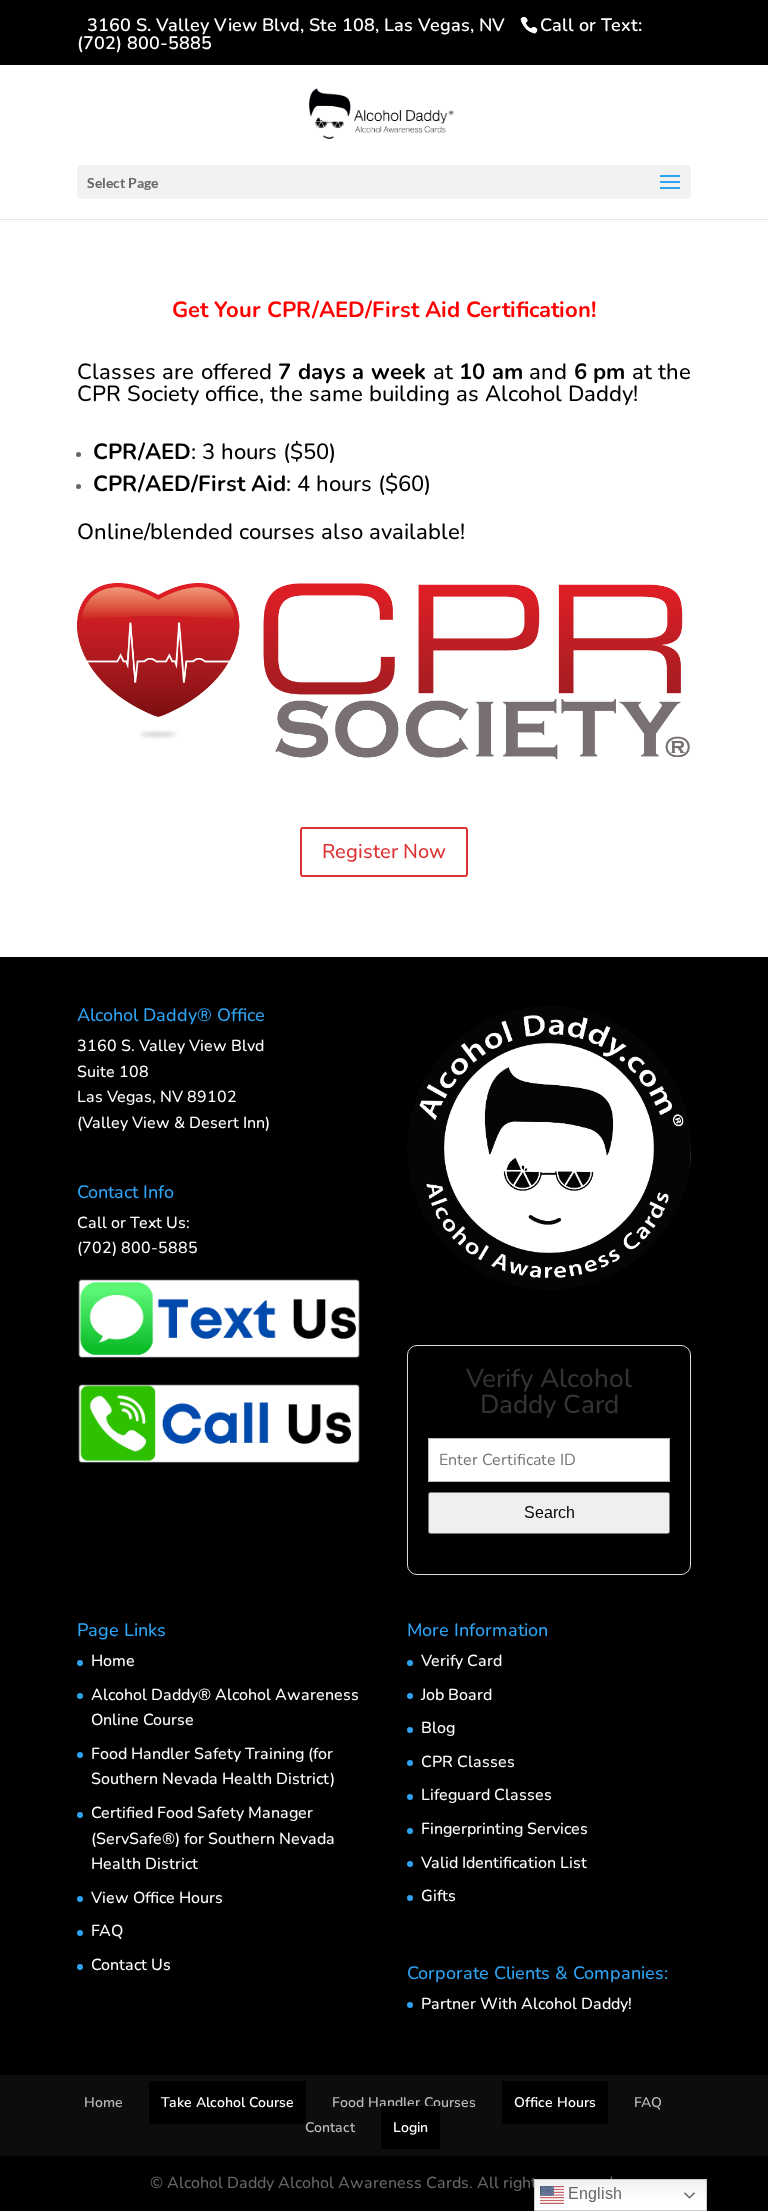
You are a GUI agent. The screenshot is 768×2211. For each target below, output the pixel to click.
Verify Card (461, 1661)
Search (549, 1512)
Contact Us (131, 1965)
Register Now (384, 851)
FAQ (107, 1931)
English (593, 2193)
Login (410, 2127)
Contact (330, 2127)
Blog (438, 1728)
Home (113, 1661)
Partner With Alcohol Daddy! (526, 2004)
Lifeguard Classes (486, 1795)
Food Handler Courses (404, 2102)
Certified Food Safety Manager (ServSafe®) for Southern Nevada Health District (213, 1838)
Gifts (438, 1896)
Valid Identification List (504, 1863)
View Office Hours (157, 1898)
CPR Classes (468, 1762)
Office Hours (555, 2102)
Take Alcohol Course (227, 2102)
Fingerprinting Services (504, 1829)
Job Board (456, 1695)
